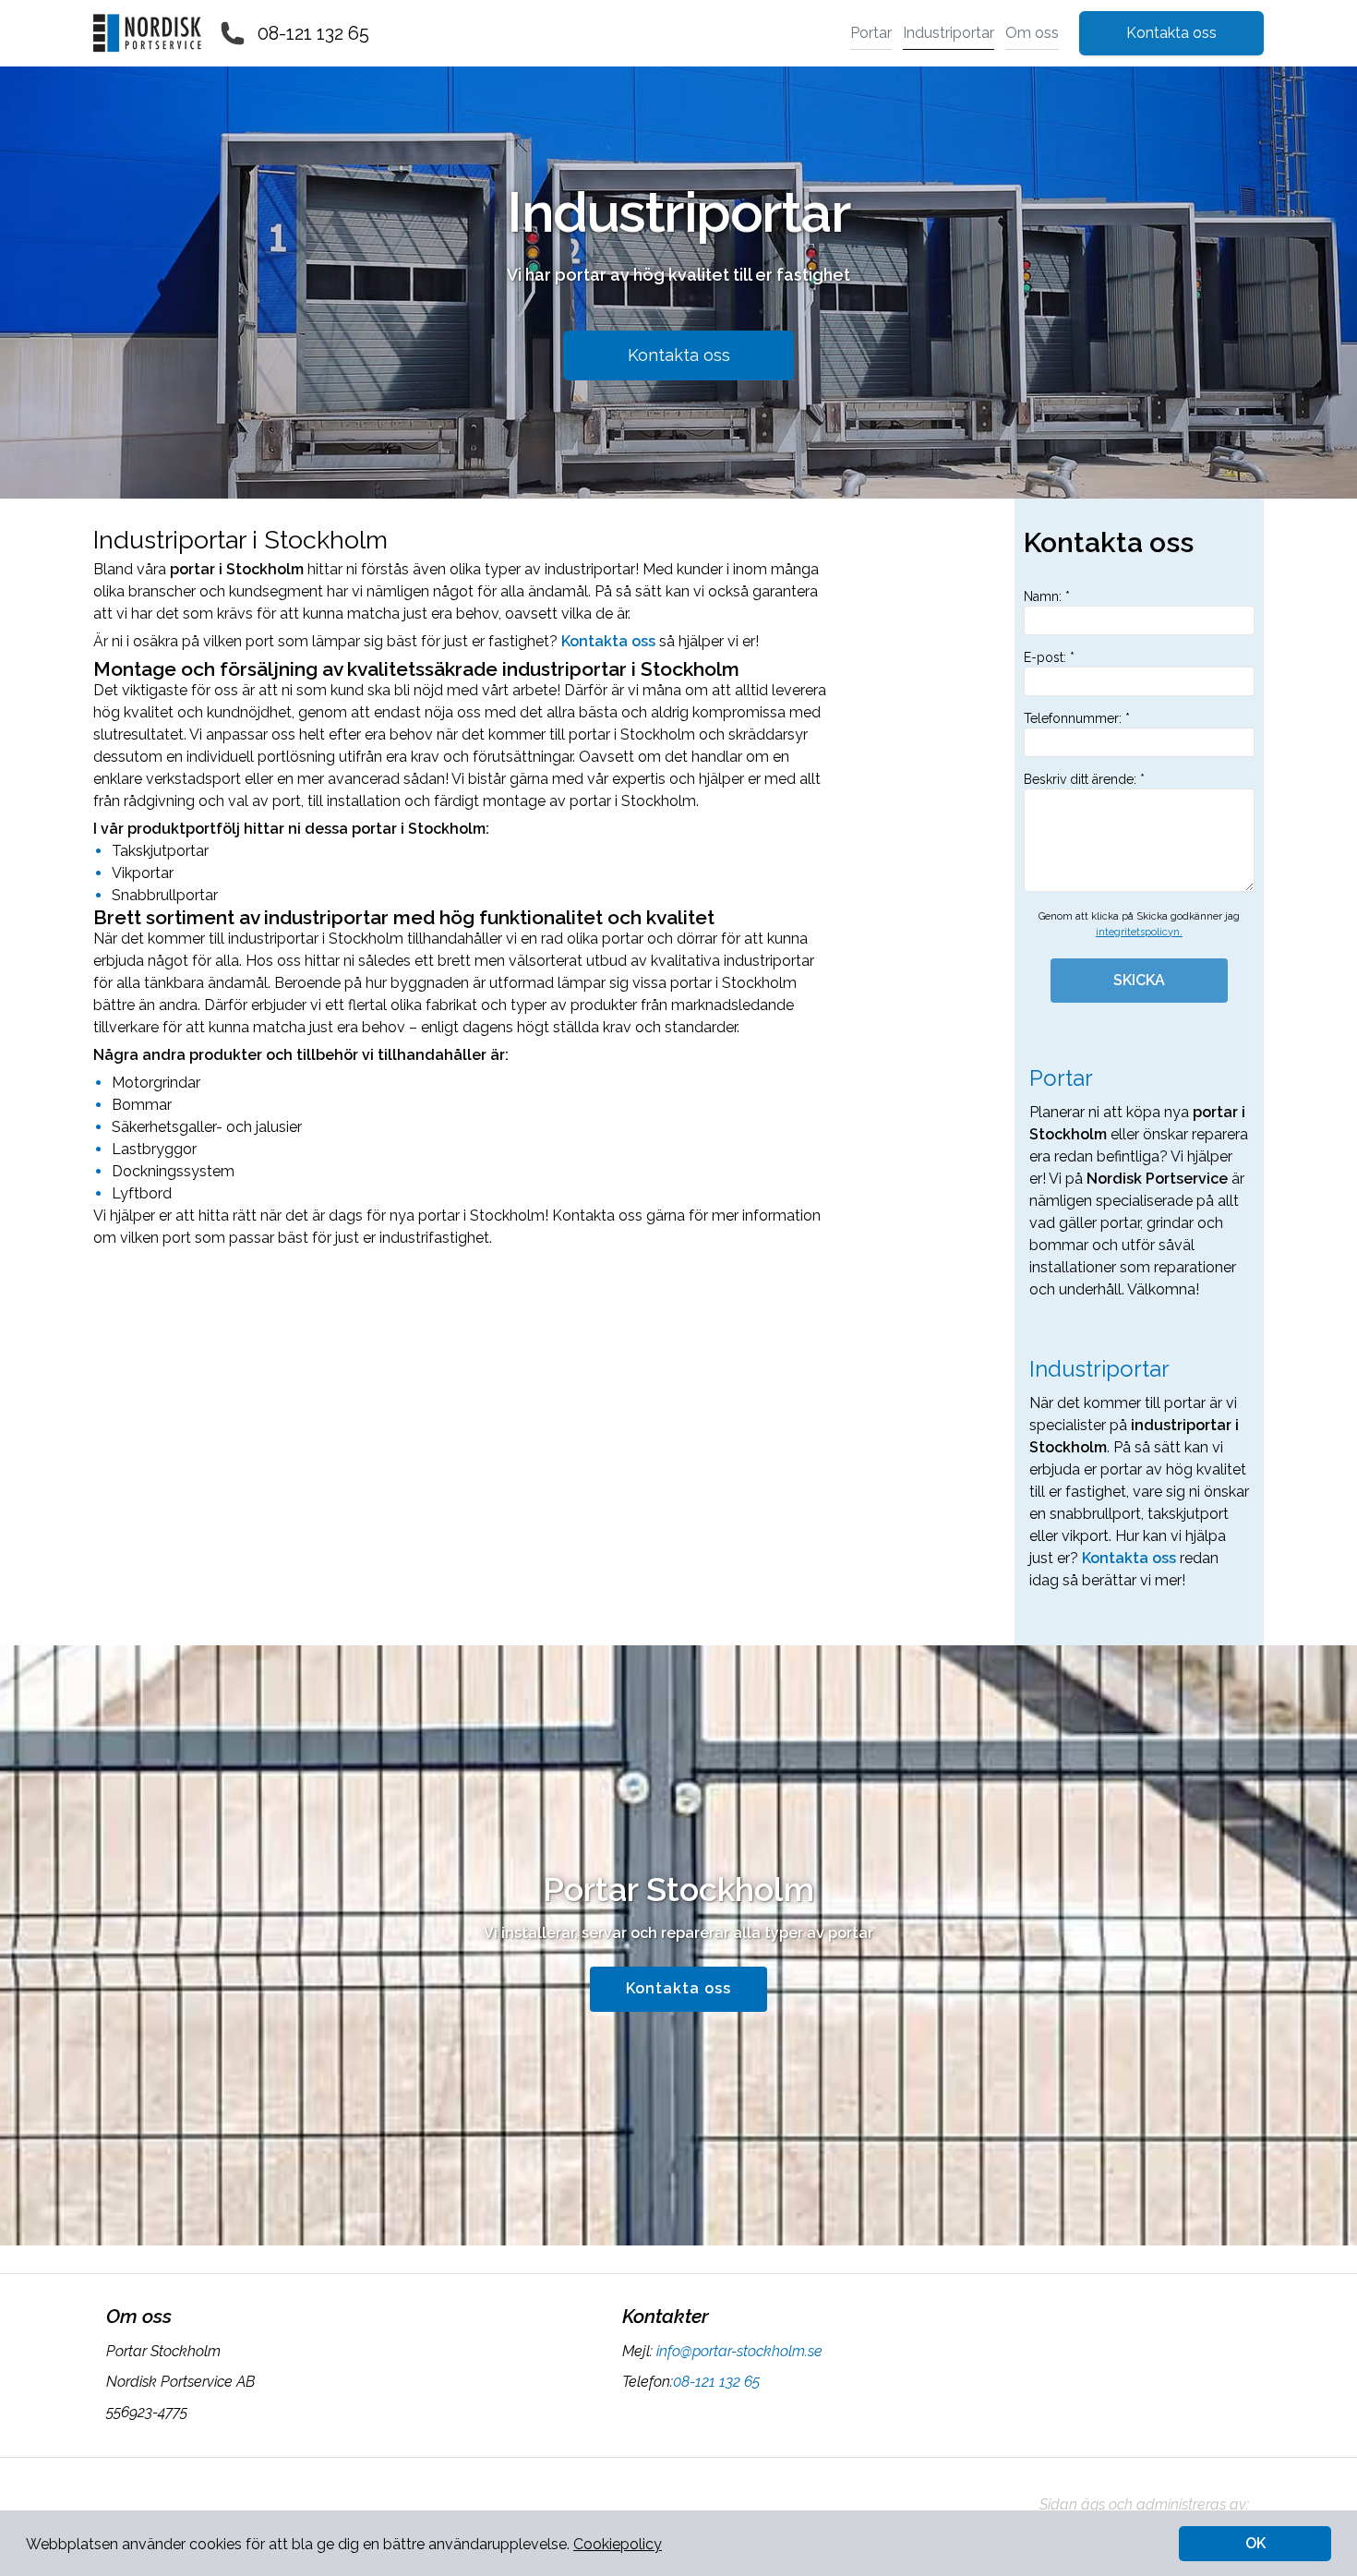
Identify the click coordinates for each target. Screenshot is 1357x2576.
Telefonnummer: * (1077, 718)
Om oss (1032, 33)
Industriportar (949, 33)
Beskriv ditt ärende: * (1084, 779)
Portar (871, 33)
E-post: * (1049, 657)
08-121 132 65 (313, 33)
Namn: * (1047, 596)
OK (1255, 2543)
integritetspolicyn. (1139, 932)
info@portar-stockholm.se (739, 2351)
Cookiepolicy (618, 2544)
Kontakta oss (1171, 33)
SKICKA (1139, 980)
